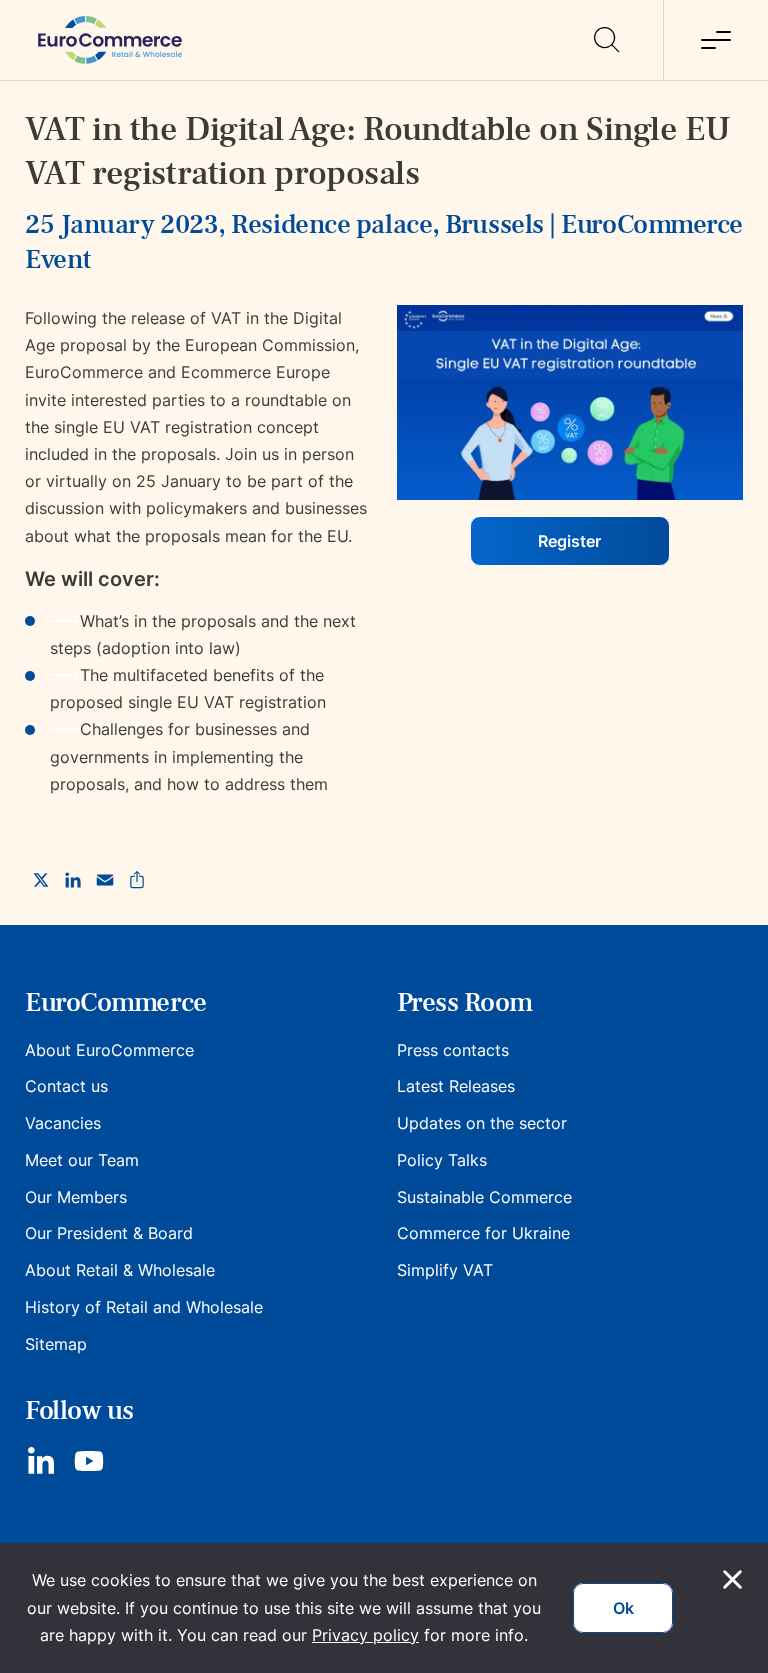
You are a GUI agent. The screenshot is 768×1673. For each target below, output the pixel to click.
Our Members (76, 1197)
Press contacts (453, 1050)
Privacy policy (365, 1635)
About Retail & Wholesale (120, 1270)
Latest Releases (456, 1086)
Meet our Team (82, 1160)
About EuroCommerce (109, 1050)
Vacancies (63, 1123)
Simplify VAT (445, 1270)
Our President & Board (109, 1233)
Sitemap (56, 1344)
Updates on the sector (482, 1123)
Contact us (66, 1086)
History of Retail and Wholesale (144, 1307)
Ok (623, 1608)
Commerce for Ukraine (483, 1233)
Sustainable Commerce (484, 1197)
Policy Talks (442, 1160)
